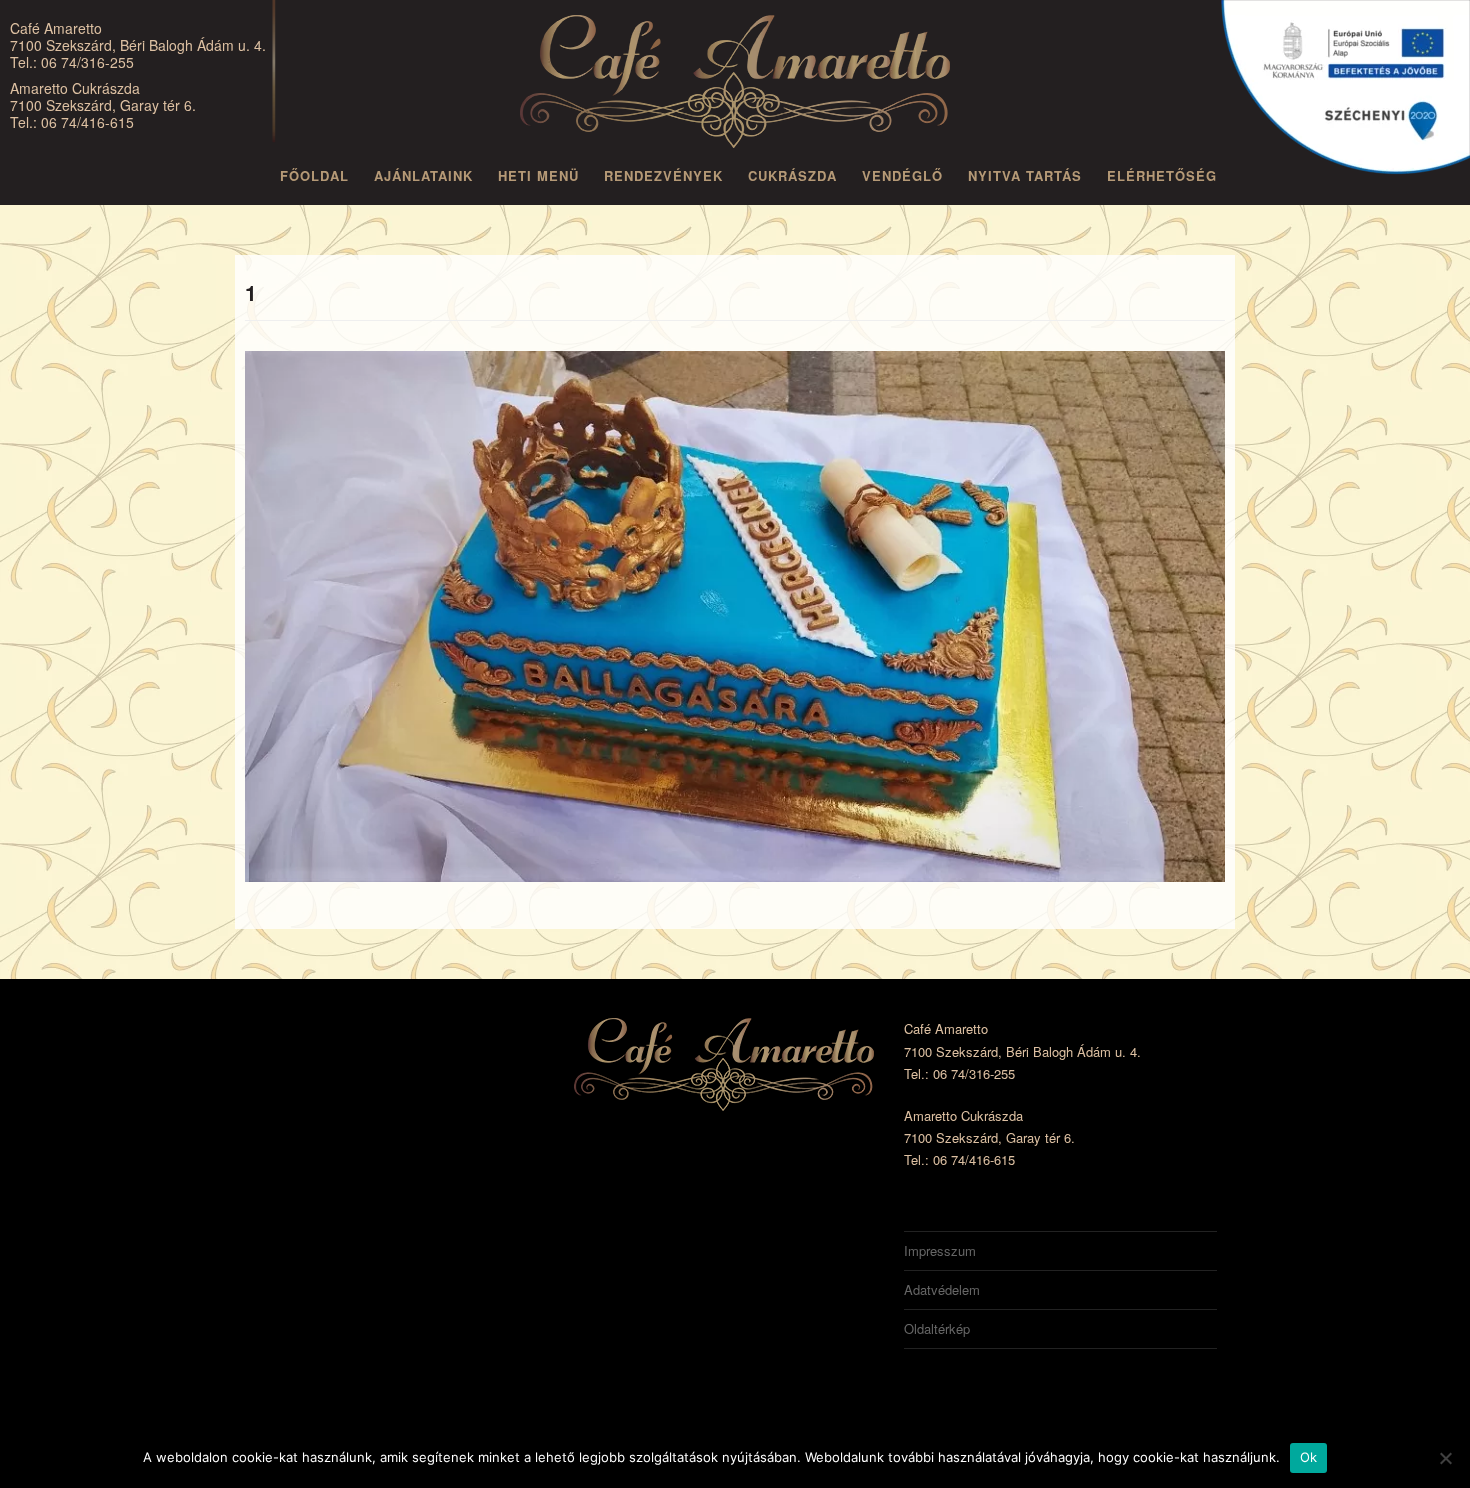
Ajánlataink (423, 175)
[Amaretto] (735, 85)
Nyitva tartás (1025, 175)
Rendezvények (663, 175)
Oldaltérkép (937, 1328)
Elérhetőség (1162, 175)
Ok (1309, 1457)
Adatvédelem (942, 1289)
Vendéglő (902, 175)
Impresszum (940, 1250)
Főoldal (314, 175)
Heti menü (538, 175)
